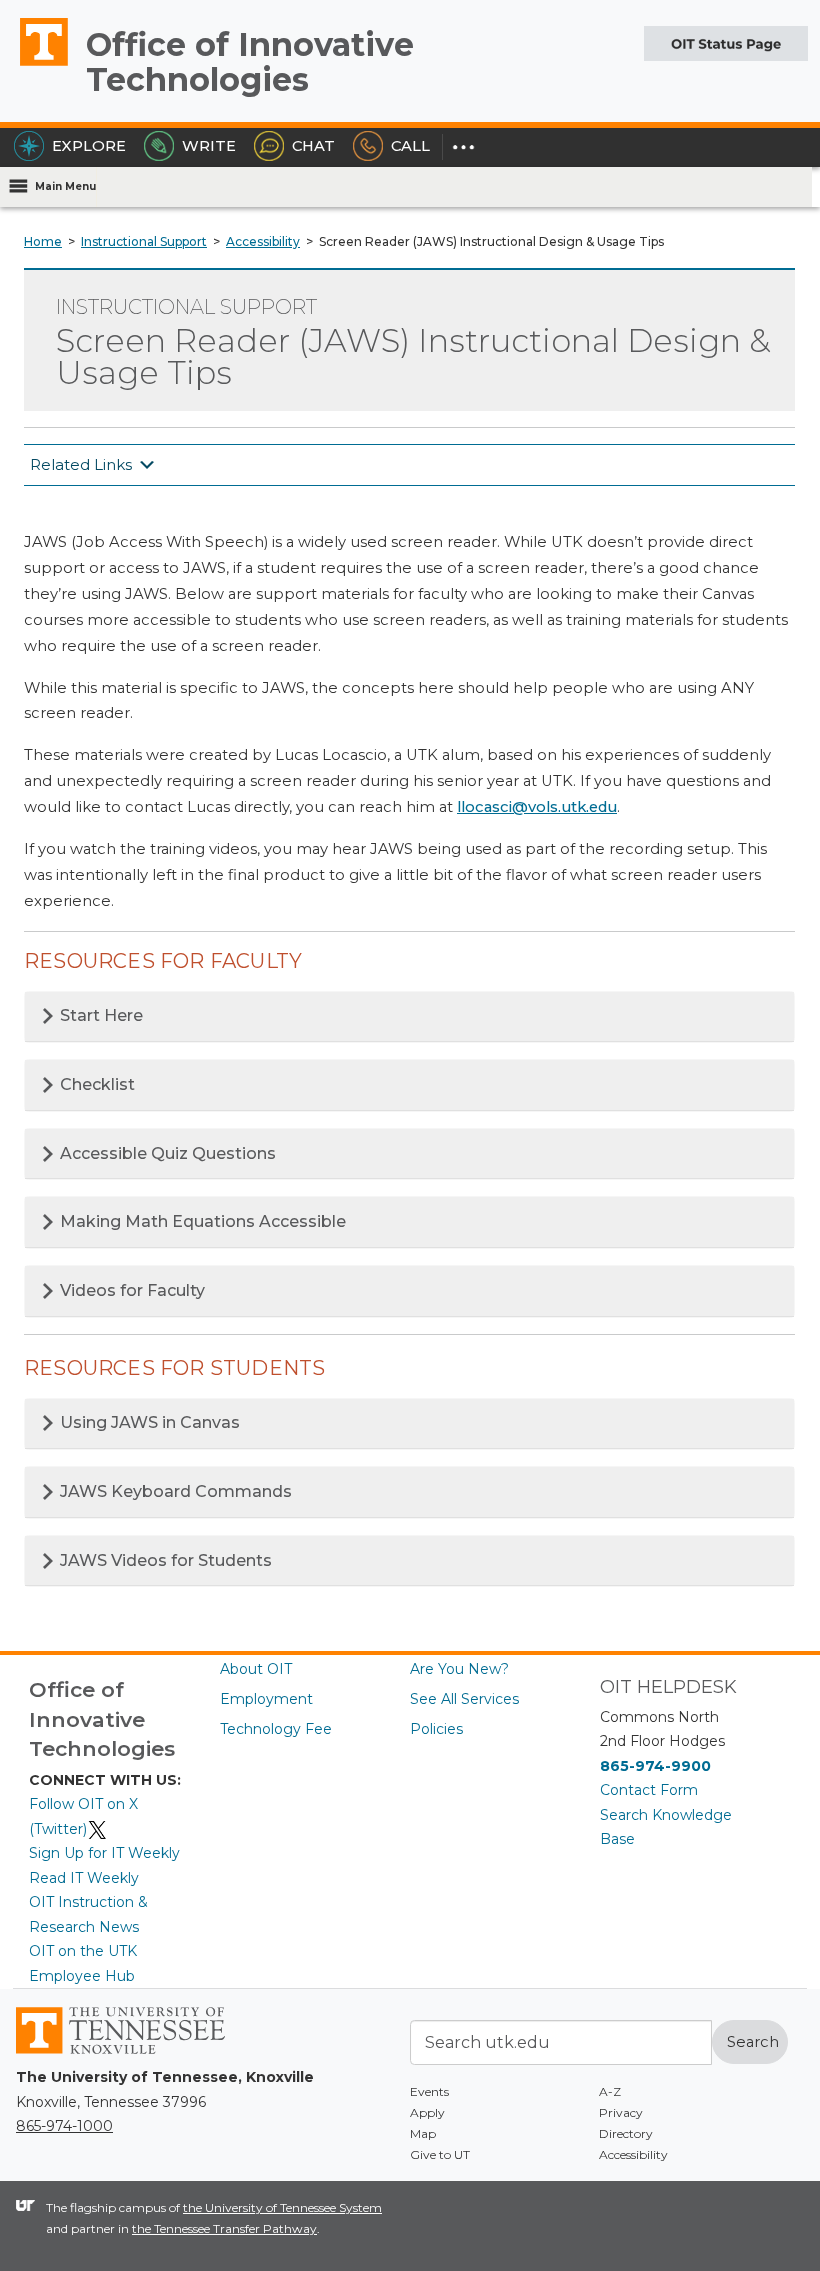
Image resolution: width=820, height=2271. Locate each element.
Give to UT (440, 2154)
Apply (427, 2112)
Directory (626, 2133)
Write (209, 146)
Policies (436, 1729)
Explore (89, 146)
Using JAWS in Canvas (148, 1422)
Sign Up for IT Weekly (104, 1853)
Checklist (95, 1084)
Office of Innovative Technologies (250, 62)
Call (410, 146)
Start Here (99, 1015)
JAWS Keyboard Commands (174, 1491)
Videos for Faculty (130, 1290)
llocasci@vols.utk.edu (537, 807)
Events (429, 2091)
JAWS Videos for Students (164, 1560)
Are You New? (459, 1669)
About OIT (256, 1669)
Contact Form (649, 1790)
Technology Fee (276, 1729)
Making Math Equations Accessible (201, 1221)
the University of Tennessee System (282, 2207)
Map (423, 2133)
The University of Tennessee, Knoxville (35, 65)
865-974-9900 (655, 1766)
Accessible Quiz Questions (166, 1153)
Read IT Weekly (84, 1878)
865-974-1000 (64, 2126)
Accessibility (633, 2154)
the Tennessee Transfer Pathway (224, 2228)
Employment (266, 1699)
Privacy (621, 2112)
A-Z (610, 2091)
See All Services (464, 1699)
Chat (313, 146)
